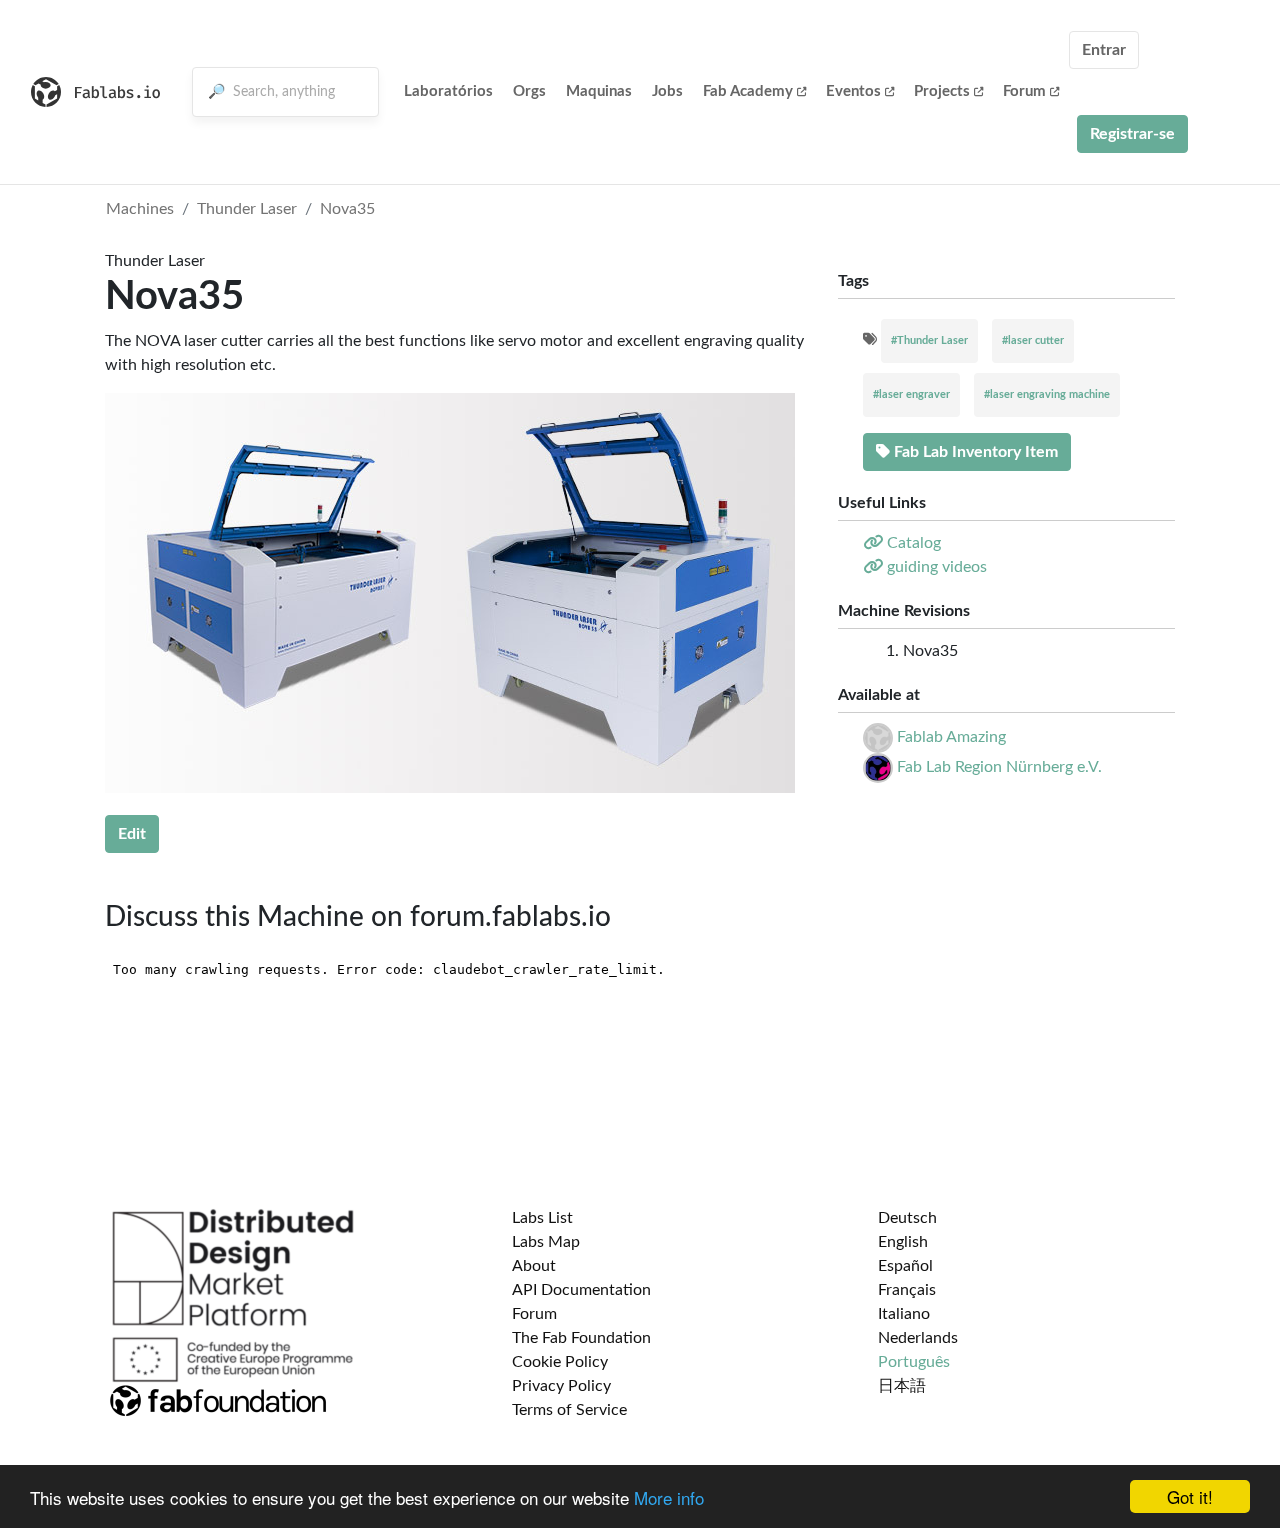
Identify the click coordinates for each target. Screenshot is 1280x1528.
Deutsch (907, 1218)
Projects (942, 91)
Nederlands (918, 1338)
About (534, 1266)
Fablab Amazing (951, 737)
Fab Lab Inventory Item (974, 452)
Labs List (542, 1218)
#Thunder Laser (929, 340)
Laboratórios (448, 91)
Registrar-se (1132, 134)
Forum (1024, 91)
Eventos (853, 91)
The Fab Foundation (581, 1338)
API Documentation (581, 1290)
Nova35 (347, 209)
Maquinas (599, 91)
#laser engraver (911, 394)
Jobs (667, 91)
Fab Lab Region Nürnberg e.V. (999, 767)
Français (907, 1290)
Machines (140, 209)
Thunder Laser (247, 209)
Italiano (904, 1314)
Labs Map (546, 1242)
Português (914, 1362)
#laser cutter (1033, 340)
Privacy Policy (561, 1386)
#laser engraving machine (1047, 394)
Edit (132, 834)
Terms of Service (569, 1410)
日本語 (902, 1386)
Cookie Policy (560, 1362)
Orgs (529, 91)
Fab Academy (748, 91)
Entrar (1104, 50)
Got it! (1190, 1496)
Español (905, 1266)
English (903, 1242)
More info (669, 1497)
